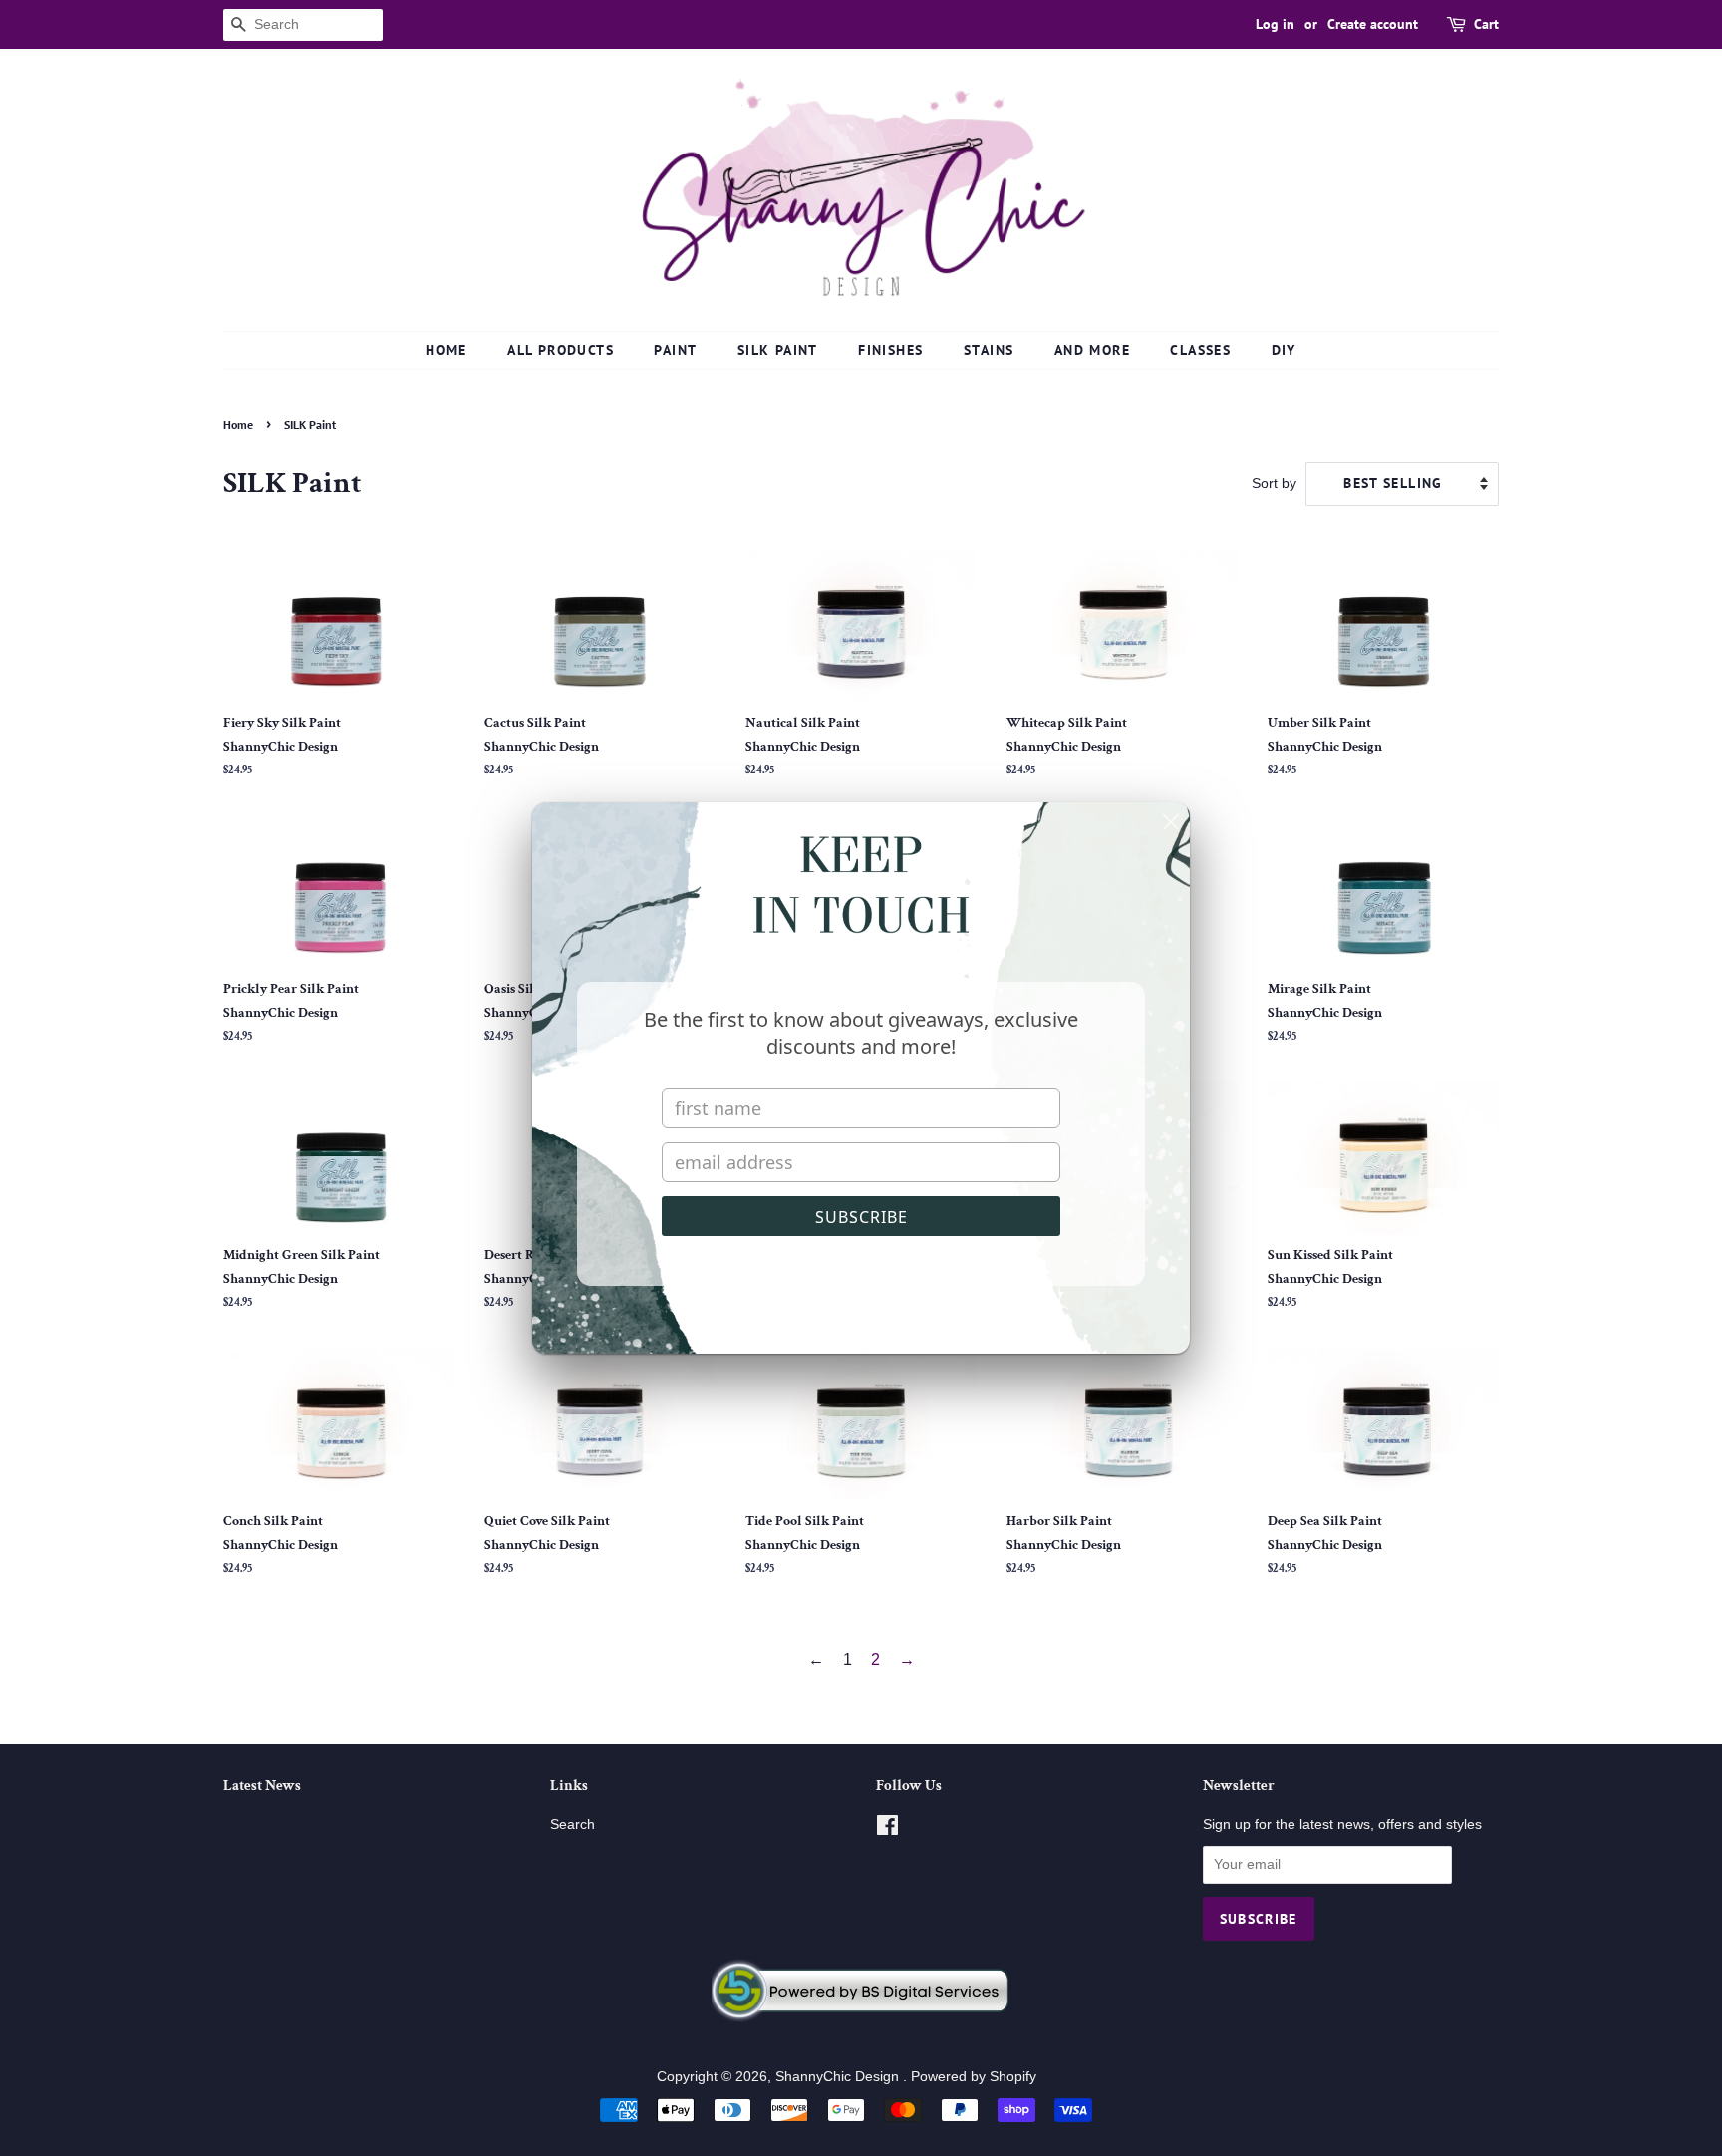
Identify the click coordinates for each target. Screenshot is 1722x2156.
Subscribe (861, 1217)
